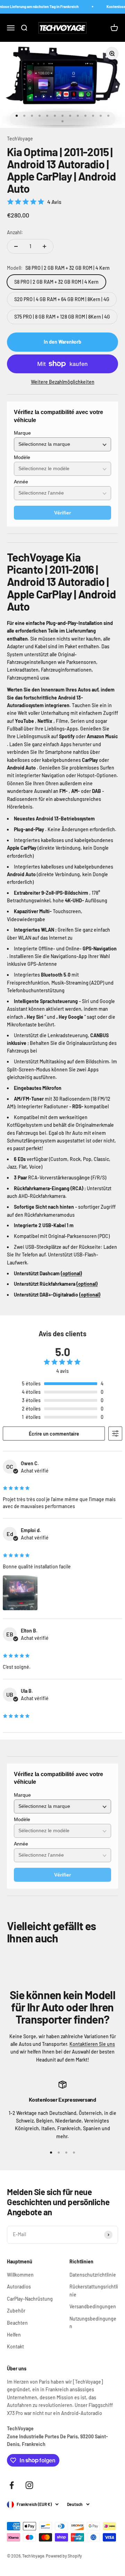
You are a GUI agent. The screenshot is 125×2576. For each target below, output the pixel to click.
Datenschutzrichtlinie (93, 2275)
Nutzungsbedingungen (93, 2322)
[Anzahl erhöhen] (44, 246)
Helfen (14, 2335)
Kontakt (15, 2346)
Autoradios (19, 2287)
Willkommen (20, 2275)
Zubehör (16, 2311)
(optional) (71, 1273)
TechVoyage (20, 139)
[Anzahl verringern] (16, 246)
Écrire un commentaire (54, 1434)
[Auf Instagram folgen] (29, 2485)
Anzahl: (15, 232)
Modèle (22, 457)
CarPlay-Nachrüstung (30, 2299)
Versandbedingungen (93, 2306)
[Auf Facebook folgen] (12, 2485)
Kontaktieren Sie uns (92, 2044)
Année (21, 482)
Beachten (17, 2323)
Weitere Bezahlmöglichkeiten (63, 382)
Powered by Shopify (64, 2556)
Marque (22, 433)
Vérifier (62, 513)
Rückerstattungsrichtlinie (94, 2290)
